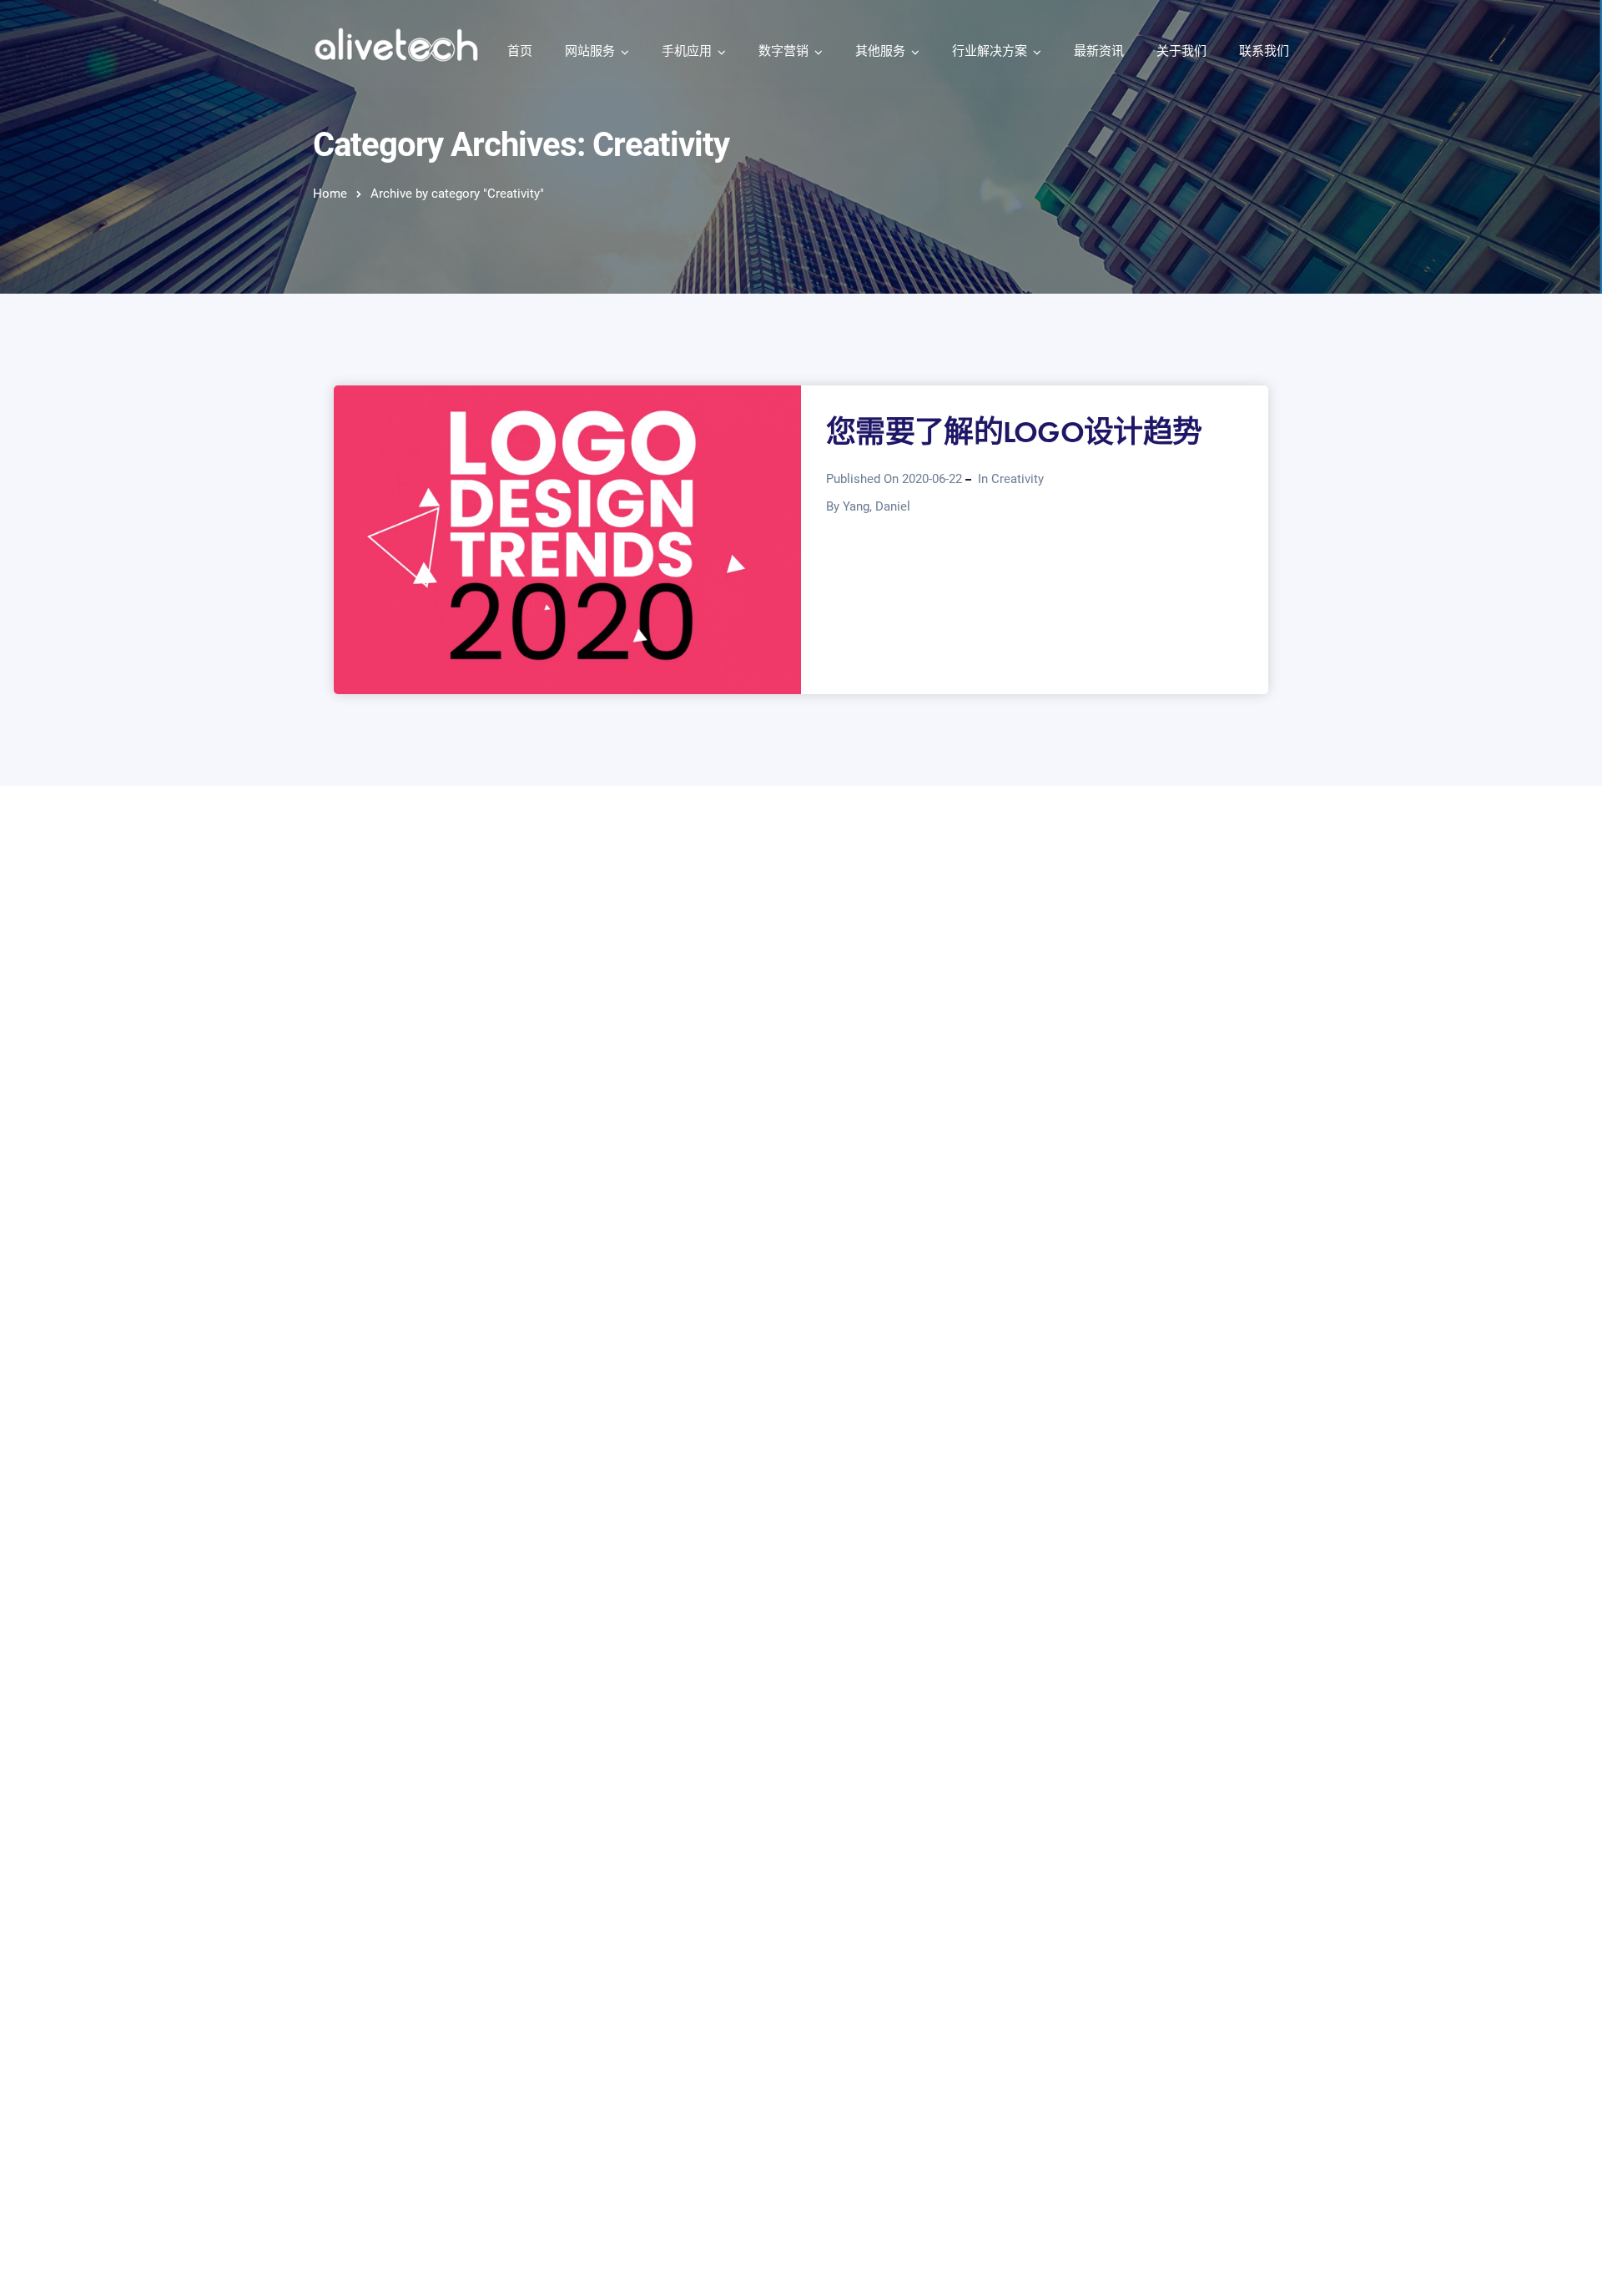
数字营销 (783, 51)
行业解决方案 (990, 51)
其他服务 (880, 51)
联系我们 (1264, 51)
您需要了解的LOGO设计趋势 (1014, 432)
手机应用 (687, 51)
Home (330, 194)
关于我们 (1181, 51)
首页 (520, 51)
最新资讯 (1099, 51)
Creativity (1018, 479)
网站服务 (590, 51)
